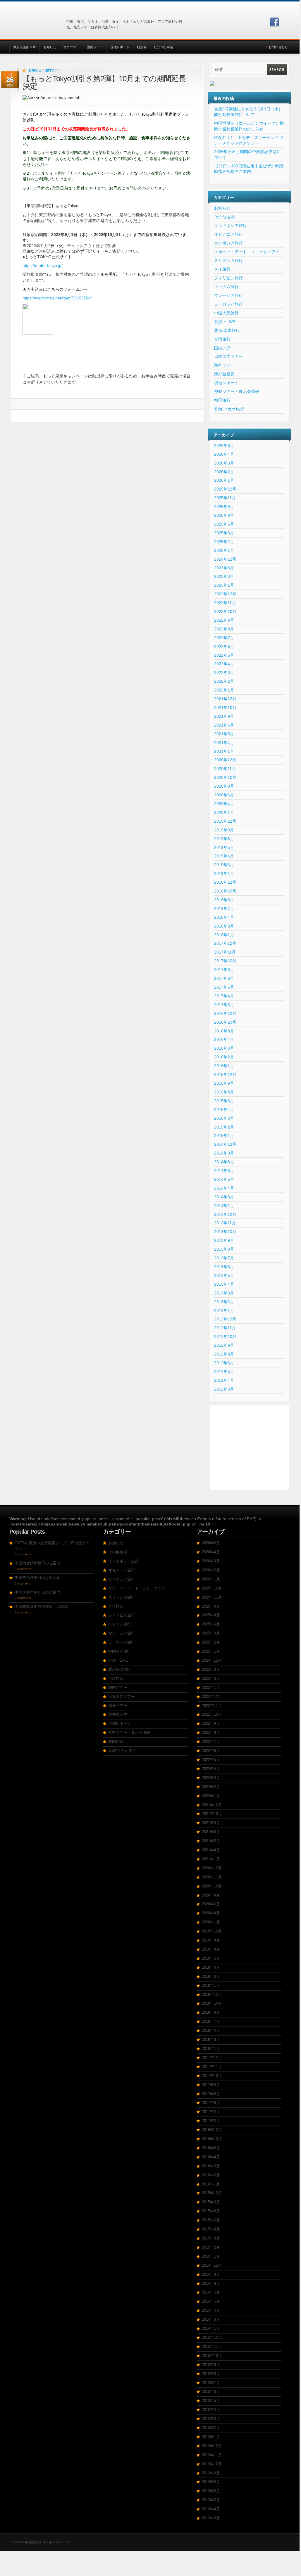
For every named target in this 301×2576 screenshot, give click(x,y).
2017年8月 (224, 978)
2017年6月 (224, 987)
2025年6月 (224, 524)
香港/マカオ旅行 (229, 409)
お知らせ (50, 47)
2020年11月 (225, 769)
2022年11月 (225, 603)
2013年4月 (224, 1284)
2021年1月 (224, 751)
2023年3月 (224, 576)
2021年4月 (224, 743)
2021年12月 (225, 699)
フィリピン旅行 (228, 278)
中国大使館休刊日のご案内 (37, 1592)
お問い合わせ (278, 47)
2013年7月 (224, 1258)
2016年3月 (224, 1048)
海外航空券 (224, 374)
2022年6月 (224, 646)
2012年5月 (224, 1372)
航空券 (142, 47)
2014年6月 (224, 1171)
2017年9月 (224, 970)
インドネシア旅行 (231, 226)
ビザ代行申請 (164, 47)
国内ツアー (95, 47)
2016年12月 (225, 1013)
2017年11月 (225, 952)
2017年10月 (225, 961)
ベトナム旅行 (226, 287)
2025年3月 (224, 533)
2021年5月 (224, 734)
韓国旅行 (222, 400)
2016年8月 (224, 1031)
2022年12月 (225, 594)
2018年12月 (225, 882)
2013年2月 (224, 1302)
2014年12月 (225, 1144)
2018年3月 (224, 926)
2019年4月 (224, 856)
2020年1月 (224, 812)
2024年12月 (225, 559)
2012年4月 (224, 1380)
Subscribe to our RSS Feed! (285, 22)
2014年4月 (224, 1188)
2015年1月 (224, 1136)
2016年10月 (225, 1022)
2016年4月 (224, 1039)
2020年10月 (225, 777)
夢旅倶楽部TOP (25, 47)
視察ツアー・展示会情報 (237, 391)
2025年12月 (225, 489)
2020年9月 (224, 786)
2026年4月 (224, 454)
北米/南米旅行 (227, 330)
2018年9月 (224, 900)
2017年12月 (225, 943)
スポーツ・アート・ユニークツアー (247, 252)
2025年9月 (224, 507)
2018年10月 (225, 891)
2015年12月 (225, 1074)
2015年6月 (224, 1101)
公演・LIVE (225, 322)
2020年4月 (224, 804)
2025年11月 (225, 498)
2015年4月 (224, 1110)
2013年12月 (225, 1214)
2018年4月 (224, 917)
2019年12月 (225, 821)
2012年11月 (225, 1328)
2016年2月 (224, 1057)
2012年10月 (225, 1336)
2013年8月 (224, 1249)
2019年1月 (224, 873)
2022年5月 (224, 655)
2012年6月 (224, 1363)
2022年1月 (224, 690)
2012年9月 (224, 1345)
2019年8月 (224, 839)
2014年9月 (224, 1153)
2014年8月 (224, 1162)
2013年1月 (224, 1310)
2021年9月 (224, 716)
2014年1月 (224, 1206)
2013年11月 (225, 1223)
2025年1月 (224, 550)
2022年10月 (225, 611)
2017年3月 (224, 1005)
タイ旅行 (222, 269)
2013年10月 (225, 1232)
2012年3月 (224, 1389)
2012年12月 (225, 1319)
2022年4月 (224, 664)
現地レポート (120, 47)
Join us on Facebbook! (275, 22)
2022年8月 (224, 629)
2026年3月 (224, 463)
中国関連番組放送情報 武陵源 (41, 1607)
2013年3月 (224, 1293)
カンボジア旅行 (228, 243)
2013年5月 (224, 1275)
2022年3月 (224, 672)
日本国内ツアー (228, 356)
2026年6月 (224, 445)
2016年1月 (224, 1066)
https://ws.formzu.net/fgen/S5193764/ (57, 298)
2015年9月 (224, 1083)
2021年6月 (224, 725)
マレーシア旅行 (228, 295)
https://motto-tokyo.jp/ (43, 266)
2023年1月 (224, 585)
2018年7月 (224, 909)
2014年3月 (224, 1197)
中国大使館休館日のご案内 (37, 1563)
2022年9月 (224, 620)
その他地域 (224, 217)
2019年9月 (224, 830)
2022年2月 (224, 681)
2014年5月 (224, 1179)
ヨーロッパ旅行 (228, 304)
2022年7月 (224, 638)
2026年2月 (224, 472)
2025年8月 (224, 515)
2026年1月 (224, 480)
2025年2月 (224, 542)
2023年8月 (224, 568)
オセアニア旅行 (228, 234)
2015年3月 (224, 1118)
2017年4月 (224, 996)
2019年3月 (224, 865)
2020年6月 (224, 795)
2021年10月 (225, 708)
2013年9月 (224, 1240)
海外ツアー (72, 47)
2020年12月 (225, 760)
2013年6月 (224, 1267)
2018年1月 (224, 935)
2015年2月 (224, 1127)
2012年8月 (224, 1354)
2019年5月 (224, 847)
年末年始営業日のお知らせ (37, 1578)
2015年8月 (224, 1092)
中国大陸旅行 (226, 313)
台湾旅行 (222, 339)
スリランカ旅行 (228, 261)
